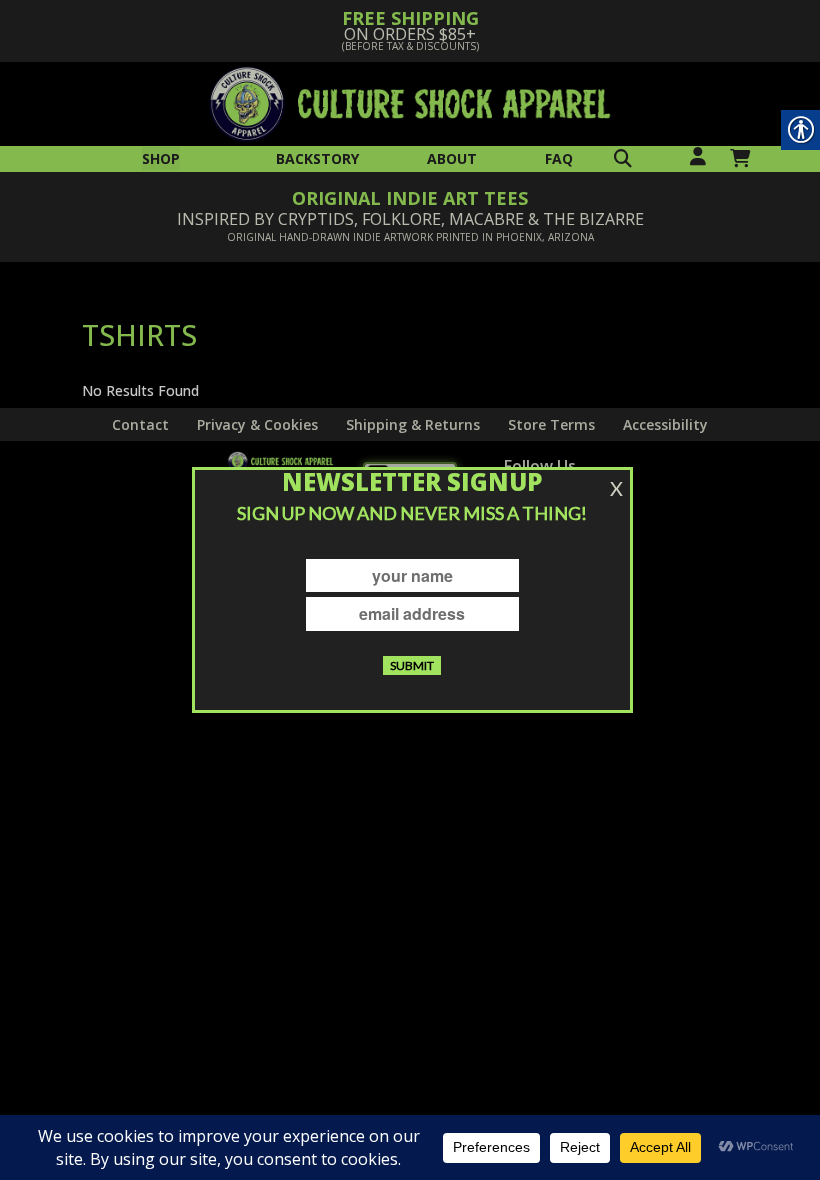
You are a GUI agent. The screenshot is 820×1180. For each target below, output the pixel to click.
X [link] (616, 488)
